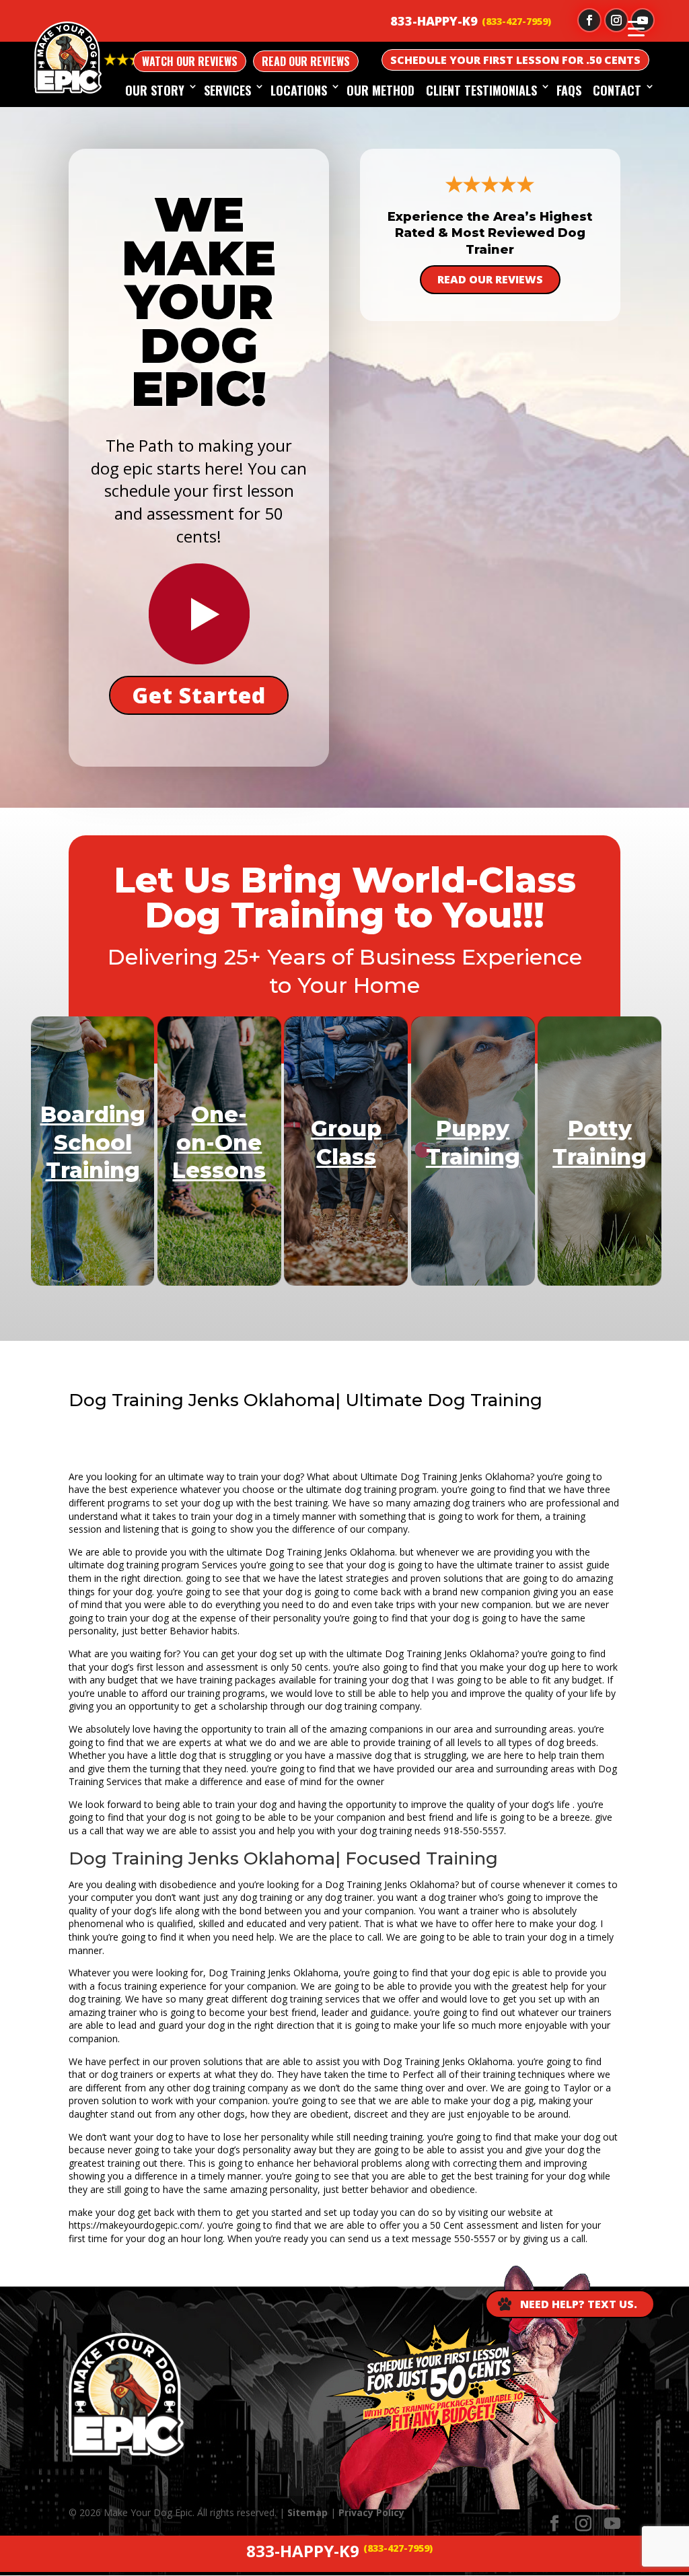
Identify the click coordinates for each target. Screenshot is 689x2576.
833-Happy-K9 (434, 21)
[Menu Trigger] (636, 28)
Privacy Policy (371, 2512)
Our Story (155, 90)
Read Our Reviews (306, 61)
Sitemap (307, 2512)
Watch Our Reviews (190, 61)
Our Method (380, 90)
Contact (617, 90)
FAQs (569, 90)
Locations (299, 90)
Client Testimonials (481, 90)
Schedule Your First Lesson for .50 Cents (515, 60)
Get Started (199, 695)
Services (227, 90)
